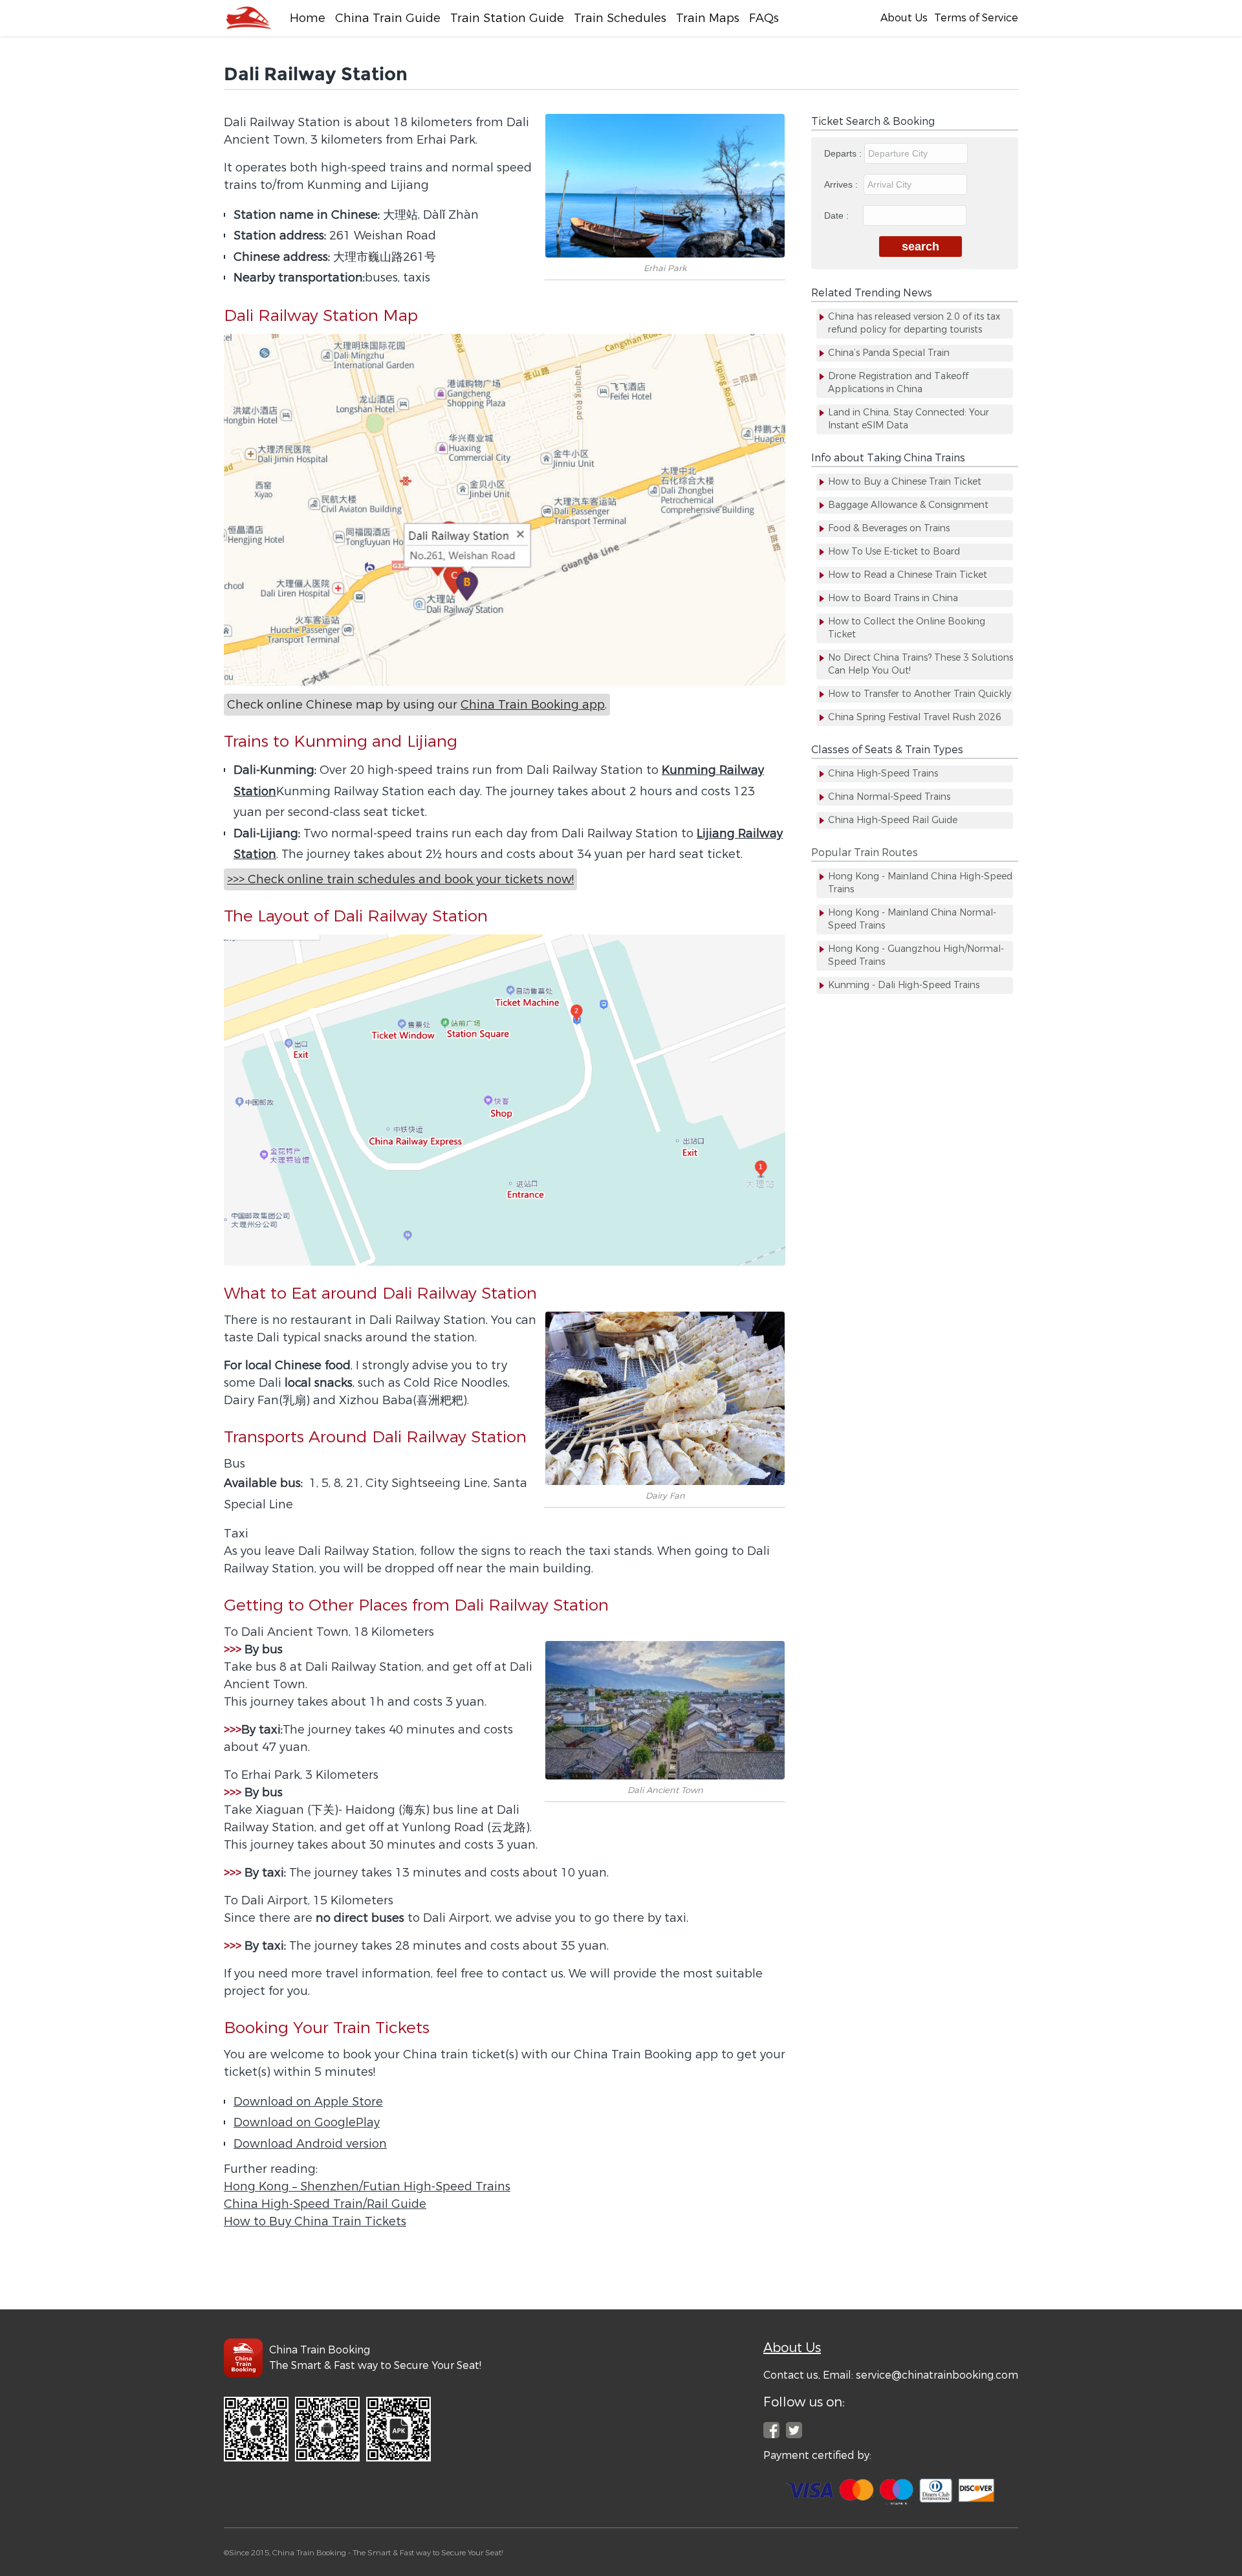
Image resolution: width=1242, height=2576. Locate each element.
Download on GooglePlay (307, 2122)
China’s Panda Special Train (889, 353)
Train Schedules (620, 18)
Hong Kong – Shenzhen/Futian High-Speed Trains (367, 2186)
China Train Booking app (533, 705)
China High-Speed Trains (883, 774)
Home (308, 18)
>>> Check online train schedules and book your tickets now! (400, 879)
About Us (904, 18)
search (921, 247)
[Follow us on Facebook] (771, 2430)
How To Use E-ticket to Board (894, 552)
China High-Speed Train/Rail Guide (325, 2204)
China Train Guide (388, 18)
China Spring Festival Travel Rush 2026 (915, 717)
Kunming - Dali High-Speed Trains (904, 985)
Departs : (844, 153)
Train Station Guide (507, 18)
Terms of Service (976, 18)
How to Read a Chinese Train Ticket (908, 575)
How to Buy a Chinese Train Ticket (905, 482)
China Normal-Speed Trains (889, 797)
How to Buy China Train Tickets (315, 2221)
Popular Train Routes (865, 853)
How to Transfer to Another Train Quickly (920, 694)
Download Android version (310, 2144)
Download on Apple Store (308, 2102)
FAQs (764, 18)
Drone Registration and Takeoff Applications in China (898, 383)
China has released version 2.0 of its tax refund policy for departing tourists (914, 323)
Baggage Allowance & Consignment (908, 505)
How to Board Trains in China (893, 598)
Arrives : (842, 184)
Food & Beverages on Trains (889, 528)
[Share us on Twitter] (794, 2430)
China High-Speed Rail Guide (893, 820)
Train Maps (708, 18)
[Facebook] (248, 18)
